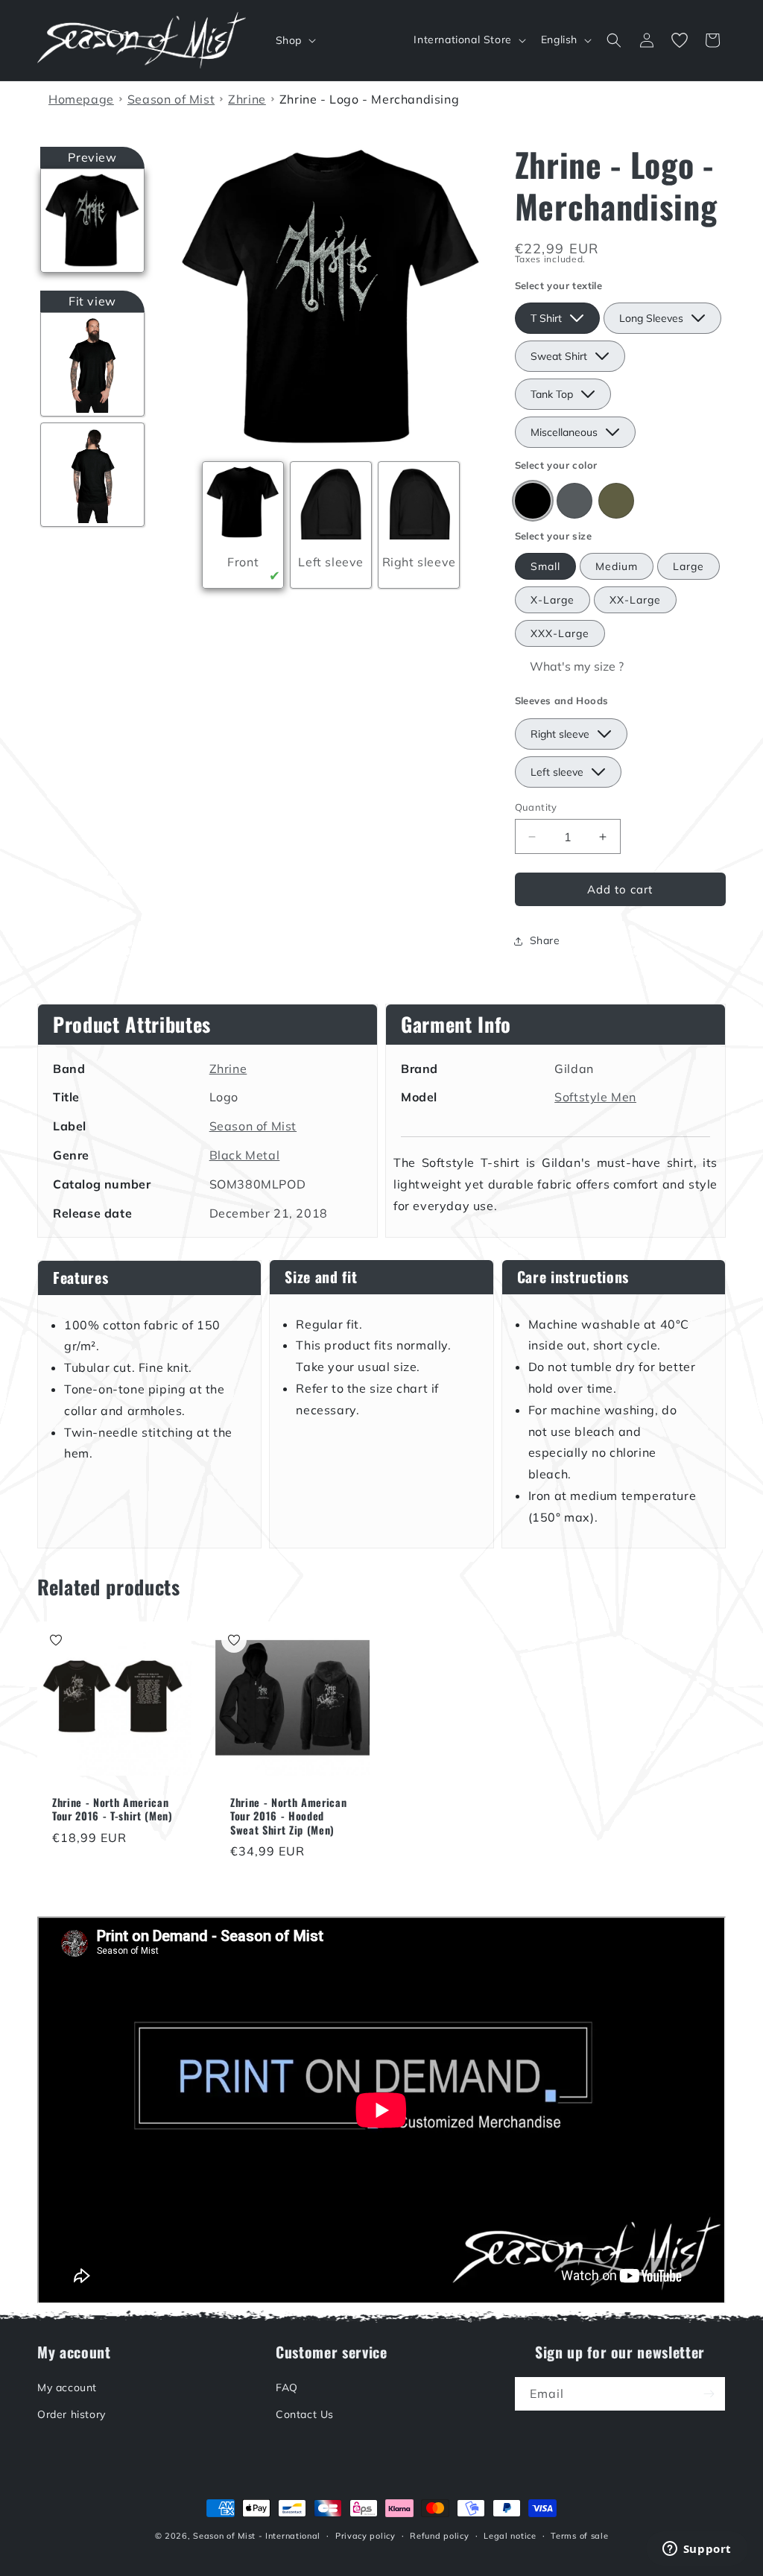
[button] (294, 40)
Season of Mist (253, 1126)
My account (67, 2387)
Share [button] (545, 940)
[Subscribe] (709, 2394)
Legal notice (510, 2536)
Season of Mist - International (257, 2536)
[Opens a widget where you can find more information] (697, 2550)
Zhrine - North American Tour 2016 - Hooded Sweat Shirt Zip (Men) (288, 1816)
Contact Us (305, 2414)
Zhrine (228, 1069)
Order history (72, 2414)
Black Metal (245, 1155)
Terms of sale (579, 2536)
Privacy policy (365, 2536)
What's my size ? (577, 666)
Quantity (536, 807)
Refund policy (439, 2536)
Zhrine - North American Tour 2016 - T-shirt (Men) (113, 1809)
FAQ (287, 2387)
